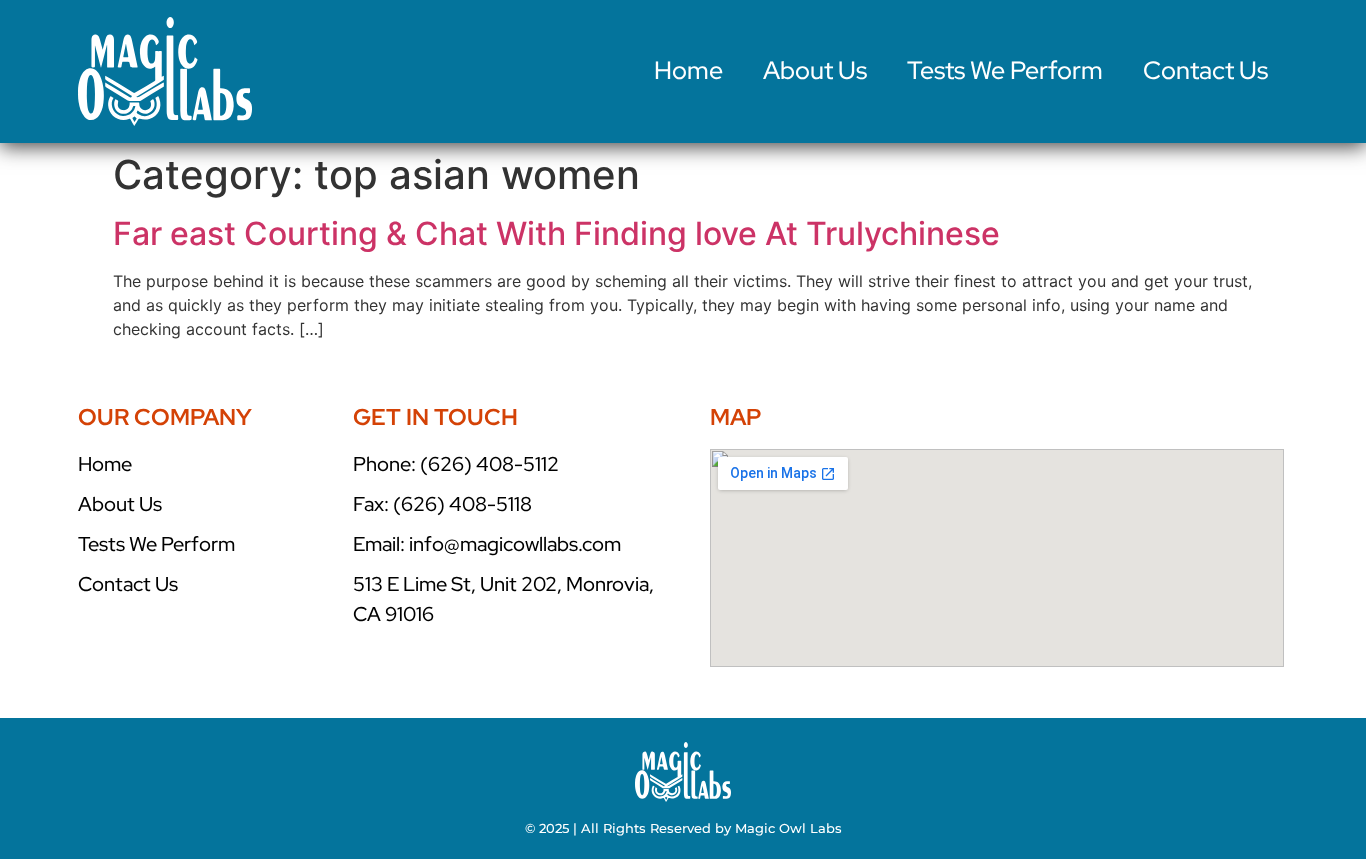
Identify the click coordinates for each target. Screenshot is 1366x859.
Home (688, 70)
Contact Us (1205, 70)
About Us (815, 70)
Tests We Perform (1005, 70)
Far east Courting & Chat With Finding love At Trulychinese (556, 233)
